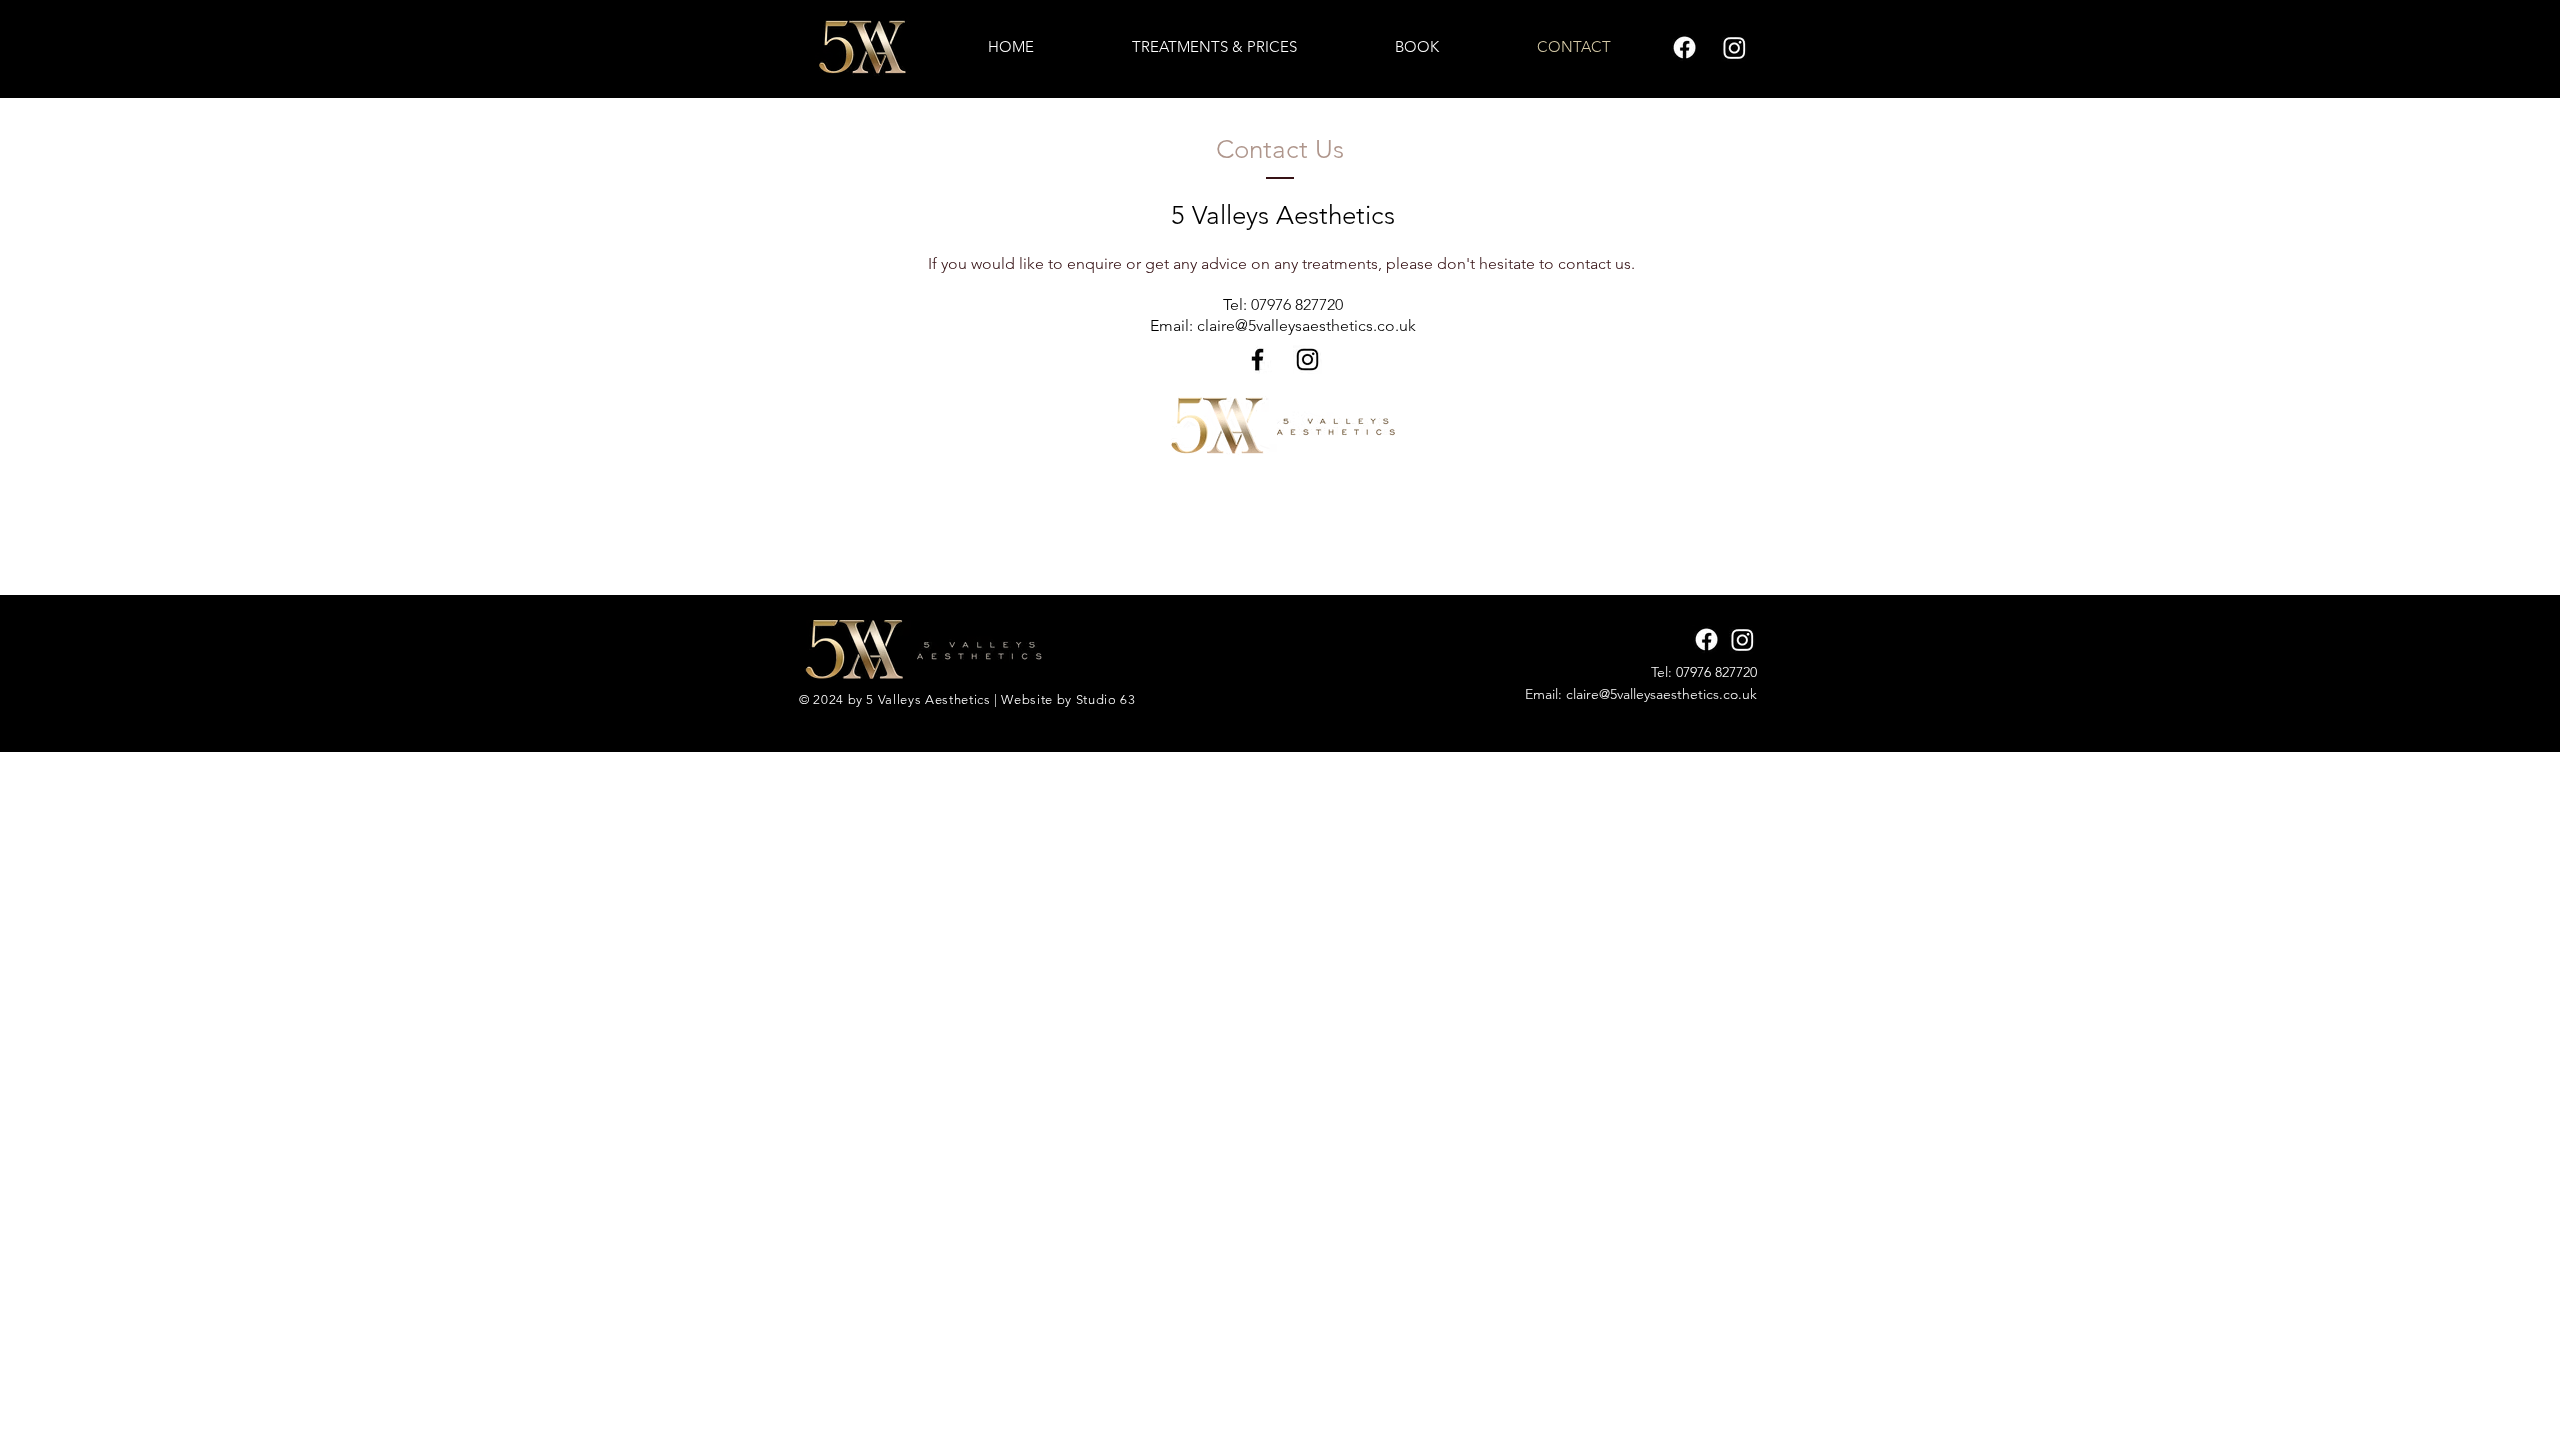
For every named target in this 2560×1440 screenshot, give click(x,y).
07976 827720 (1297, 304)
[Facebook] (1257, 359)
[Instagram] (1307, 359)
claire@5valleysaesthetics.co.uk (1306, 325)
